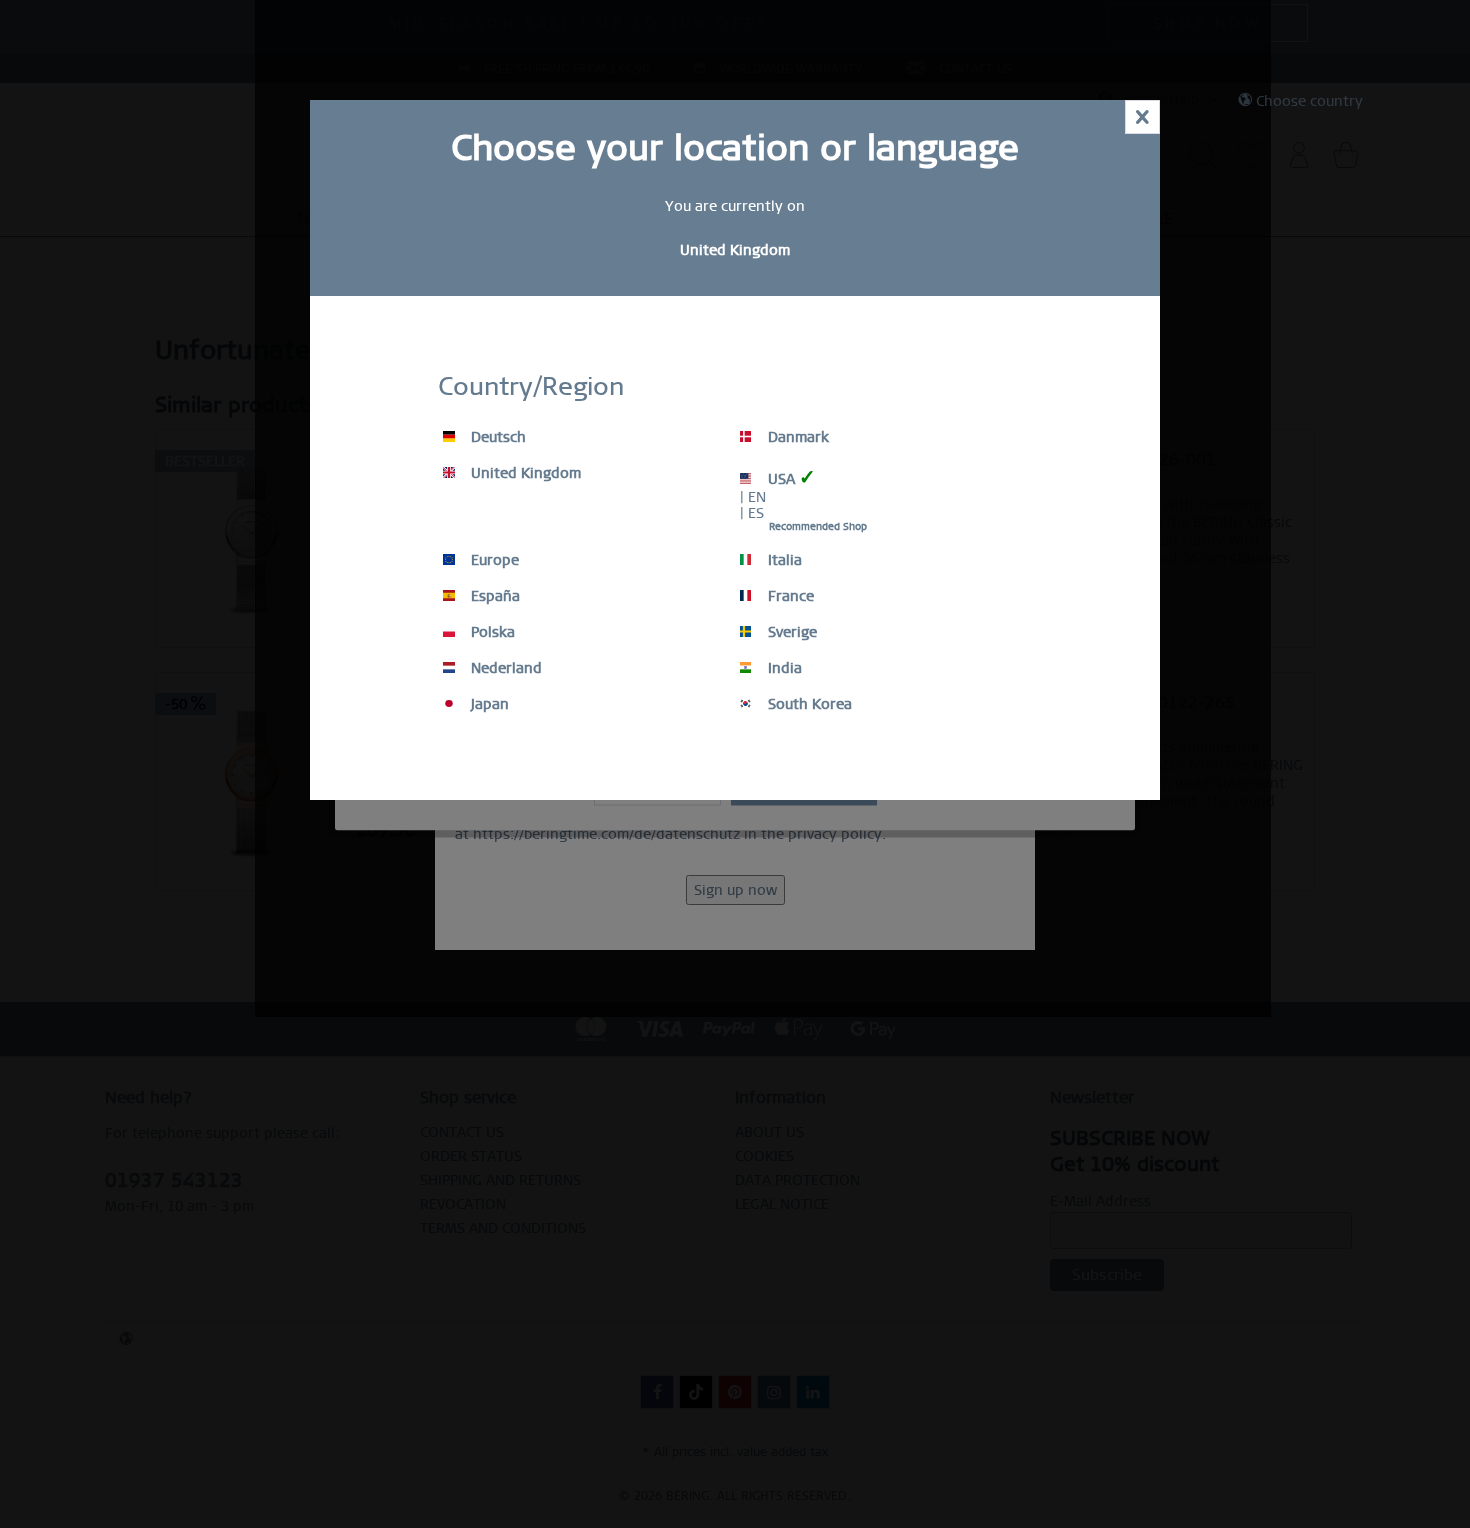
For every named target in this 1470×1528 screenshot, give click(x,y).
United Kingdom (524, 473)
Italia (783, 560)
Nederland (504, 668)
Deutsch (496, 437)
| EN (753, 497)
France (789, 596)
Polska (491, 632)
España (493, 596)
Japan (488, 704)
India (783, 668)
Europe (493, 560)
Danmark (796, 437)
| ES (752, 513)
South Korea (808, 704)
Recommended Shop (818, 526)
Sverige (790, 632)
